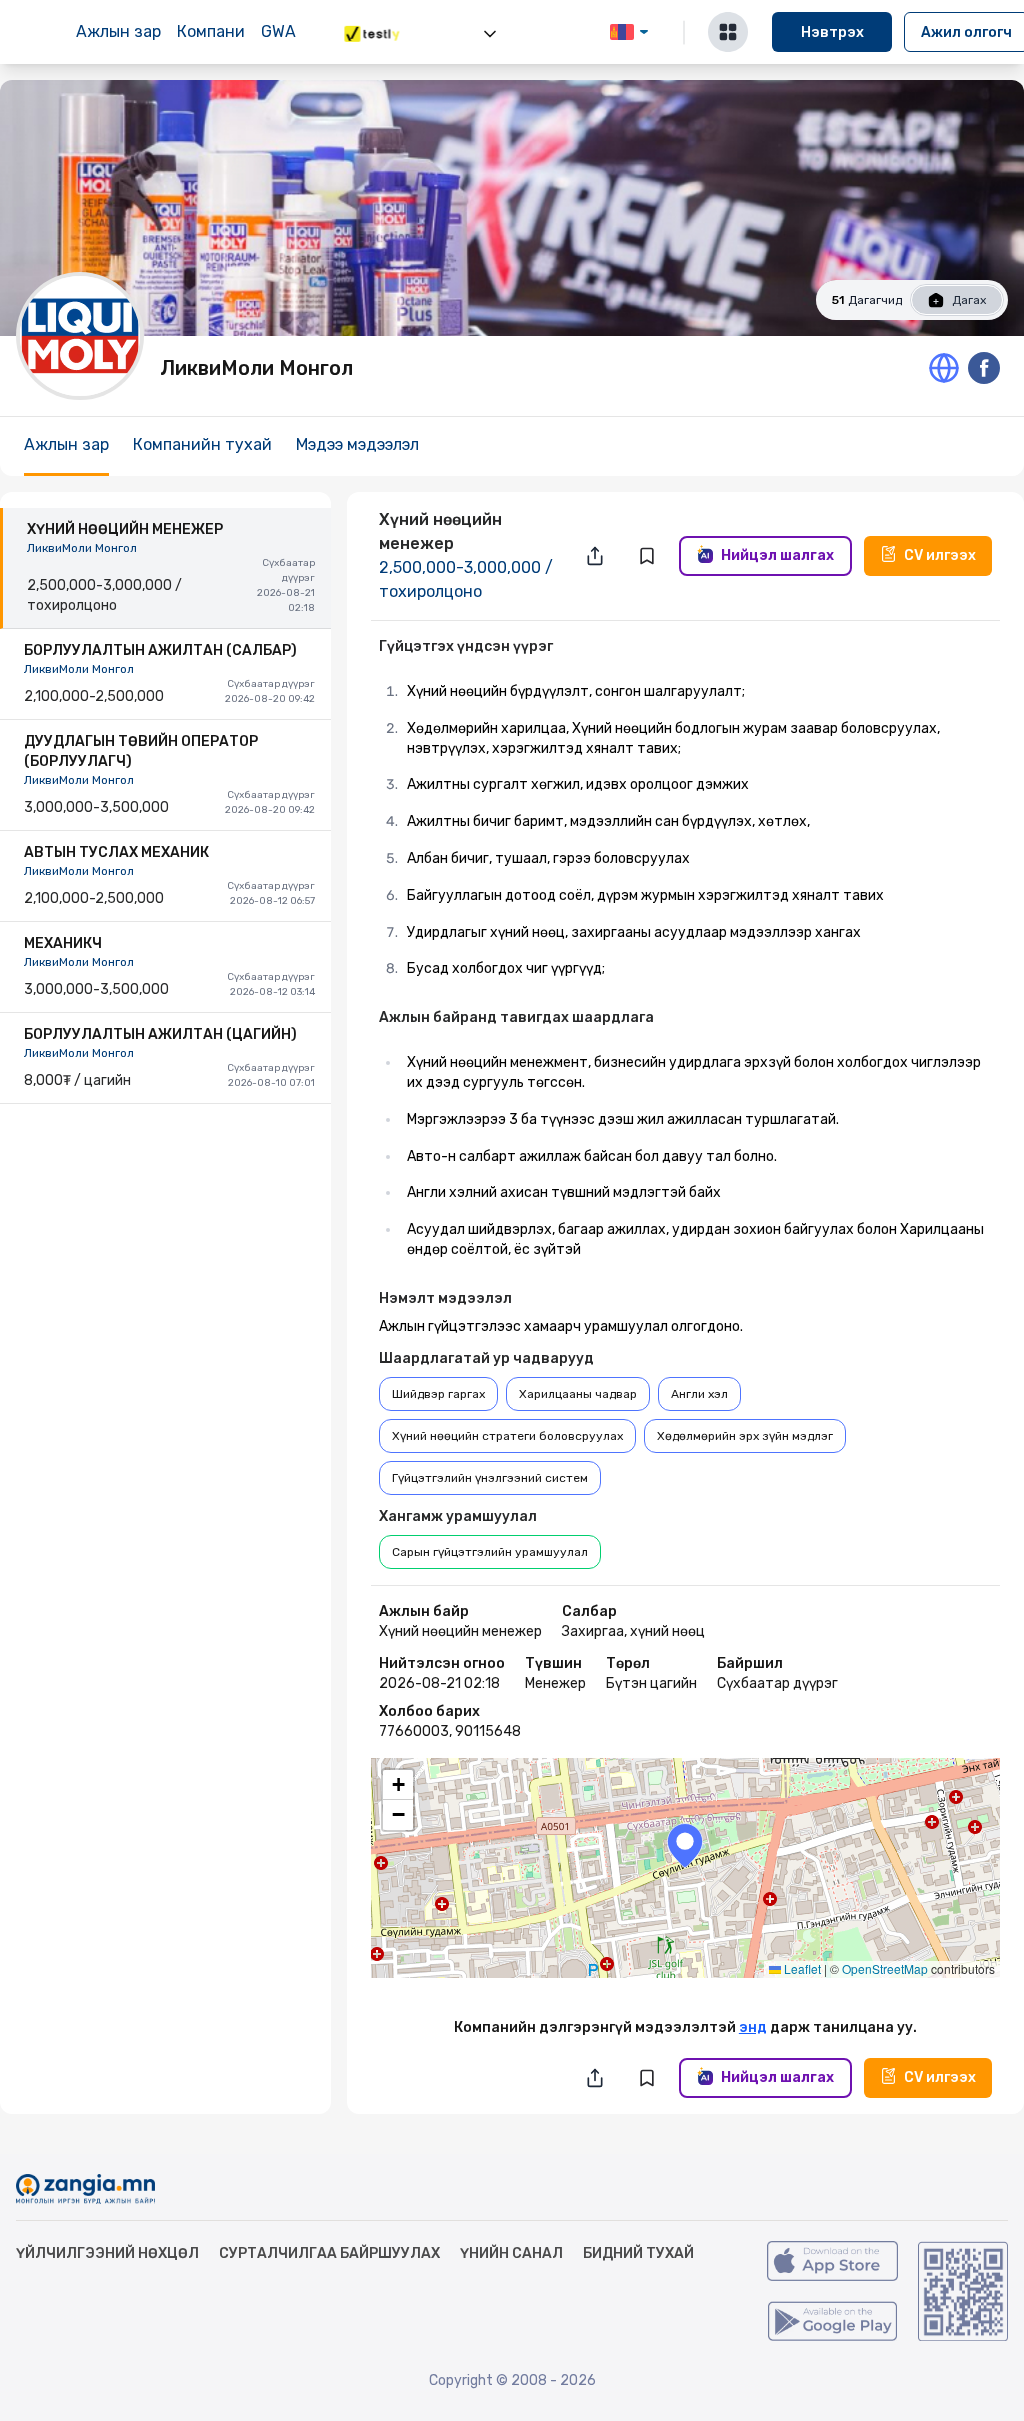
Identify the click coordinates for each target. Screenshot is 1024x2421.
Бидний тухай (638, 2253)
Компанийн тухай (202, 444)
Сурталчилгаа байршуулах (329, 2253)
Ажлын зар (118, 31)
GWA (278, 31)
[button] (685, 1845)
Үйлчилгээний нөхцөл (107, 2253)
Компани (211, 31)
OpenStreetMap (885, 1968)
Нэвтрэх (832, 32)
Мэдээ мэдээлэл (357, 444)
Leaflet (801, 1968)
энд (753, 2027)
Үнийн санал (511, 2253)
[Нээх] (490, 34)
